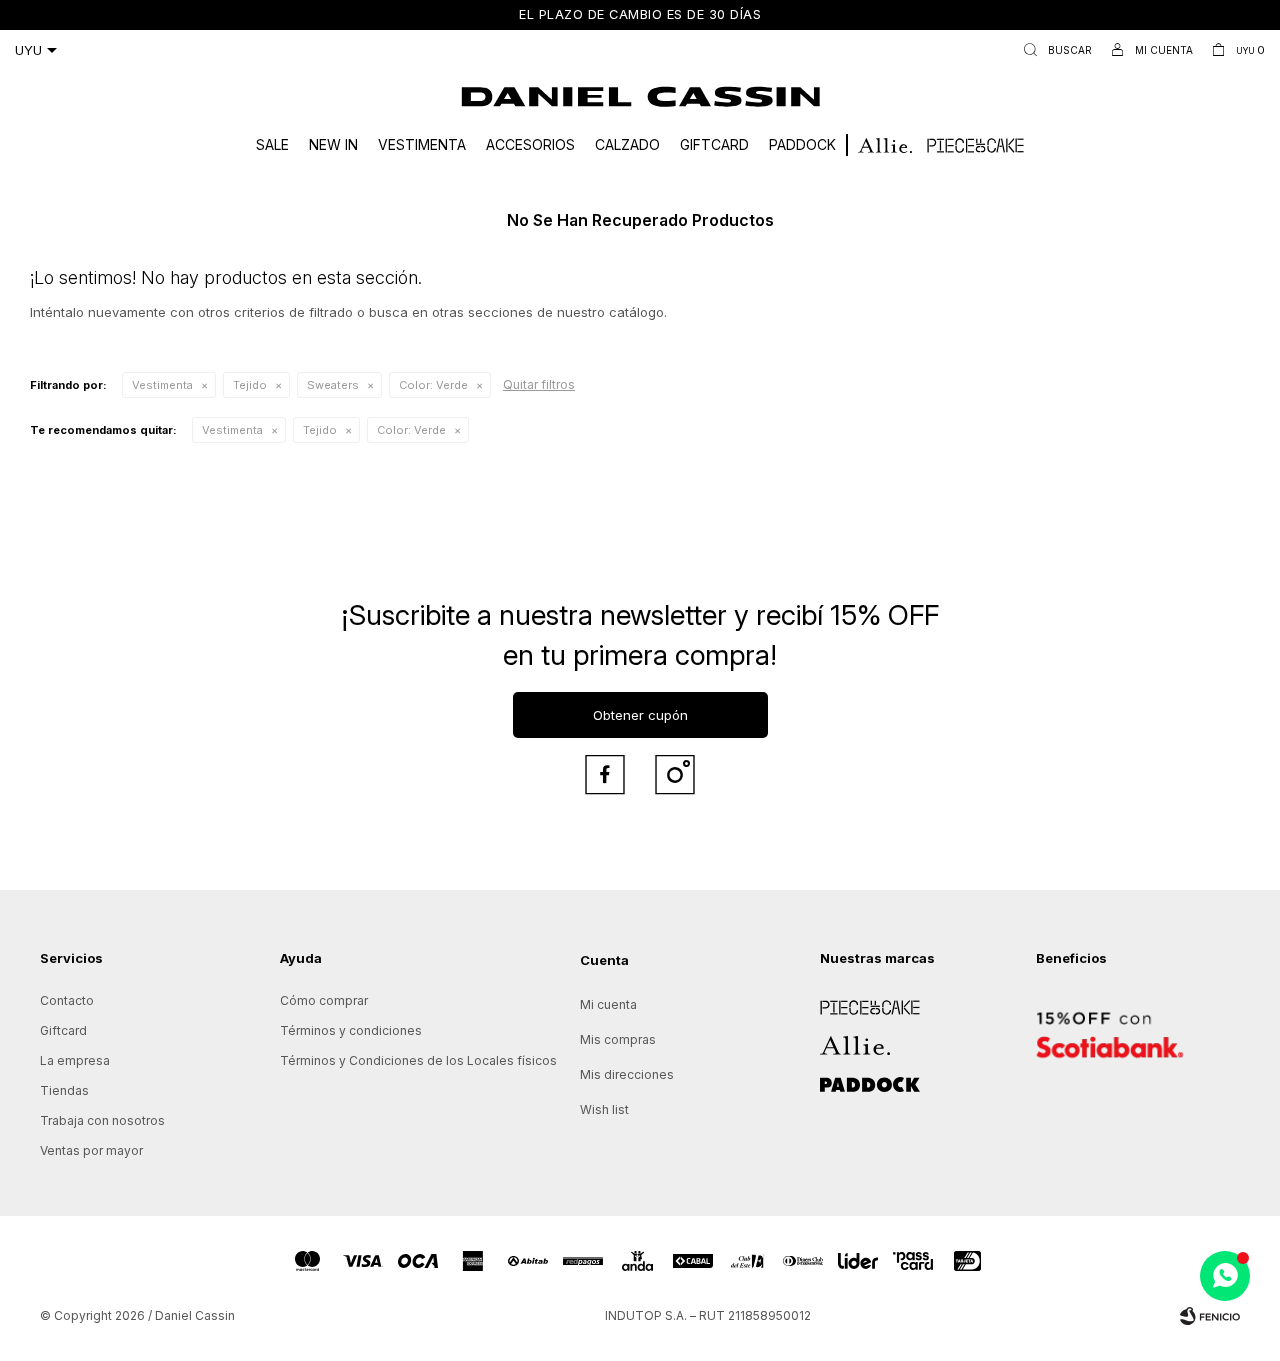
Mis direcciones (627, 1074)
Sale (272, 144)
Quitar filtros (539, 384)
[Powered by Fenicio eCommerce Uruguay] (1210, 1316)
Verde (433, 385)
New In (333, 144)
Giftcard (714, 144)
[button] (1053, 50)
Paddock (802, 144)
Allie (832, 1038)
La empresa (75, 1060)
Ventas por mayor (91, 1150)
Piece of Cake (862, 1000)
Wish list (604, 1109)
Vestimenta (422, 144)
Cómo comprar (324, 1000)
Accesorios (530, 144)
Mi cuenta (608, 1004)
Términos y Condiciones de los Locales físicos (418, 1060)
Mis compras (618, 1039)
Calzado (627, 144)
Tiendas (64, 1090)
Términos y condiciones (351, 1030)
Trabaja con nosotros (102, 1120)
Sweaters (333, 385)
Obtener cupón (640, 715)
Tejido (250, 385)
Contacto (67, 1000)
